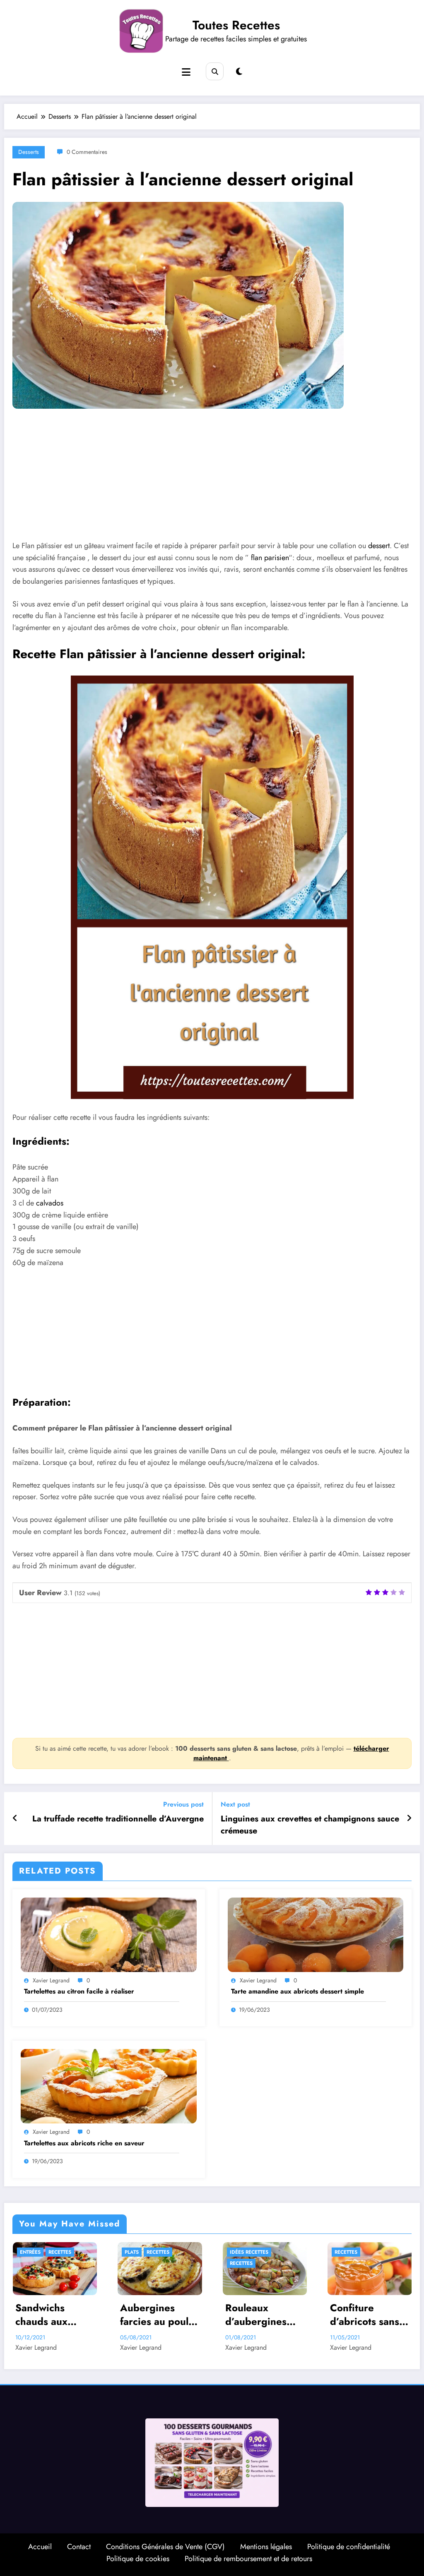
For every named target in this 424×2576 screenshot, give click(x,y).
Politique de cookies (138, 2559)
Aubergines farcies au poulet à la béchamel (159, 2315)
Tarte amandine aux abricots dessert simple (298, 1991)
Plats (132, 2252)
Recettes (60, 2252)
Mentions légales (266, 2547)
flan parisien (270, 558)
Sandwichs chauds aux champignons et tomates (52, 2315)
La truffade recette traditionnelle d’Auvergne (118, 1819)
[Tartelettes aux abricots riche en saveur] (109, 2086)
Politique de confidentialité (349, 2547)
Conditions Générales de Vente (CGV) (165, 2547)
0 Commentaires (87, 152)
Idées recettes (249, 2252)
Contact (79, 2547)
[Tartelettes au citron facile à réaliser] (109, 1934)
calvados (50, 1203)
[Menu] (186, 72)
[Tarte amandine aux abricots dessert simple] (316, 1934)
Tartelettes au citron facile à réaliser (79, 1991)
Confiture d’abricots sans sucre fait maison (369, 2315)
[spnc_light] (239, 72)
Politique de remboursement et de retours (248, 2559)
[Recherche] (215, 71)
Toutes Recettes (236, 25)
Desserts (29, 152)
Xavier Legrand (51, 1980)
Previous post (183, 1804)
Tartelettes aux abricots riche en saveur (84, 2143)
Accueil (40, 2547)
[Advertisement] (212, 481)
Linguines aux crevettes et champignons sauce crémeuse (310, 1825)
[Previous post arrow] (15, 1819)
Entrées (30, 2252)
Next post (235, 1804)
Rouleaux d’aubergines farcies (256, 2315)
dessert (379, 546)
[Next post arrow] (409, 1819)
